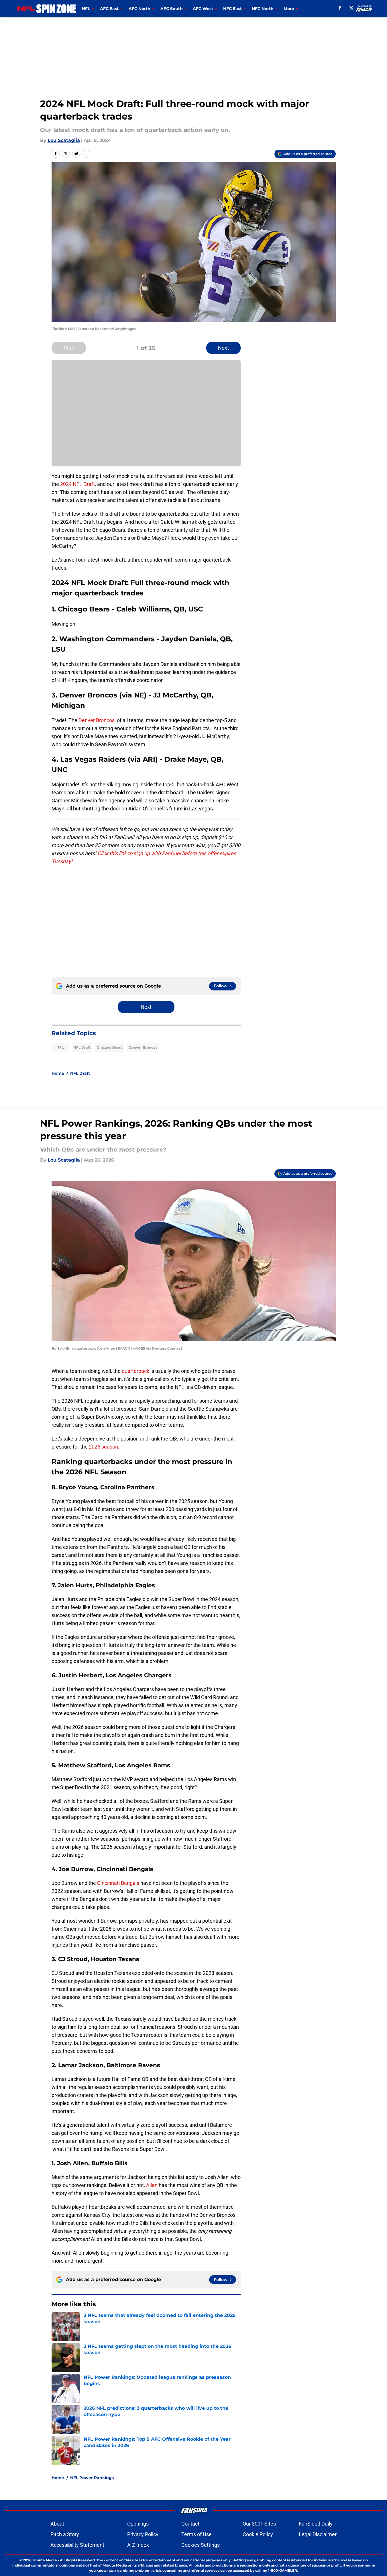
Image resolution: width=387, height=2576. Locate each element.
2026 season (103, 1447)
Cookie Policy (258, 2534)
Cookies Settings (201, 2545)
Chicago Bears (110, 1047)
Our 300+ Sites (259, 2524)
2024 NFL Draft (77, 484)
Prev (69, 348)
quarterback (136, 1371)
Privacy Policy (143, 2534)
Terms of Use (197, 2534)
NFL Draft (82, 1047)
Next (223, 348)
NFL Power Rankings (92, 2478)
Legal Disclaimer (318, 2534)
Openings (138, 2524)
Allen (152, 2185)
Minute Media (45, 2560)
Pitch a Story (65, 2534)
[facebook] (340, 8)
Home (58, 1073)
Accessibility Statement (77, 2545)
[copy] (87, 154)
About (57, 2524)
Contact (190, 2524)
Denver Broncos (97, 720)
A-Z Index (138, 2545)
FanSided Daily (316, 2524)
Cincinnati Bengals (118, 1883)
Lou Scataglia (64, 140)
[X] (351, 8)
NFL (60, 1047)
